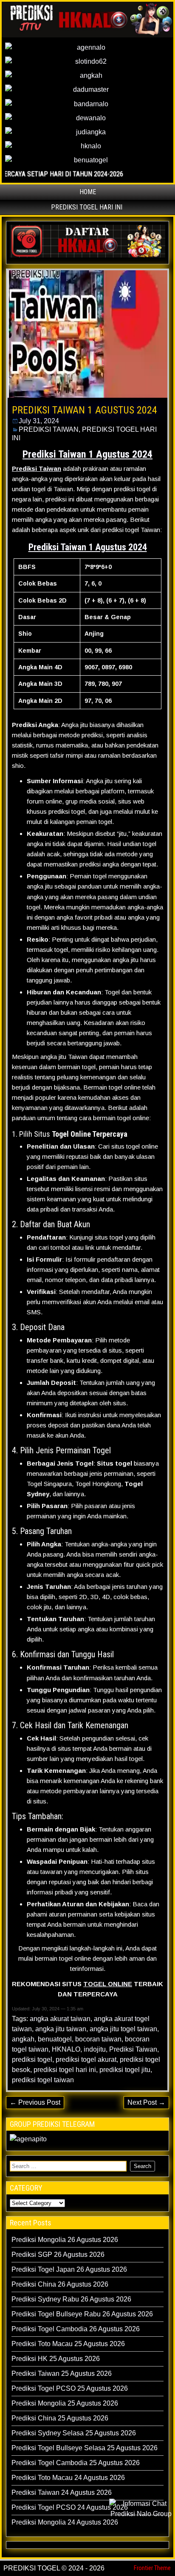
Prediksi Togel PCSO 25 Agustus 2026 (70, 2388)
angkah (23, 2039)
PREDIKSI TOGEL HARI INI (87, 207)
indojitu (95, 2049)
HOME (88, 192)
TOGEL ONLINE (108, 1984)
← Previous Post (35, 2102)
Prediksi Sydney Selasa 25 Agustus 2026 (74, 2433)
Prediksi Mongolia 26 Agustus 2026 (65, 2240)
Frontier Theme (152, 2568)
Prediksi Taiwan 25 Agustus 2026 (62, 2374)
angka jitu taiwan (61, 2029)
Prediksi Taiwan (133, 2049)
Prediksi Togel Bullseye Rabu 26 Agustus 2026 (82, 2314)
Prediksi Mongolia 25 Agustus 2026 (65, 2403)
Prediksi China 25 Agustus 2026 (60, 2418)
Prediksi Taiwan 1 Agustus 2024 (88, 547)
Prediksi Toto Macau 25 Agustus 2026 (68, 2344)
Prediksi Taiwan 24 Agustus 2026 (62, 2492)
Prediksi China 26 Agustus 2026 (60, 2284)
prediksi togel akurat (86, 2059)
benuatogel (55, 2039)
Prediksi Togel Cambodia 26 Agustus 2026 (76, 2329)
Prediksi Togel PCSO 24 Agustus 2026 (70, 2507)
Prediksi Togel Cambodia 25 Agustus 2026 (76, 2463)
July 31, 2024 (39, 421)
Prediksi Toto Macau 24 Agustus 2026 (68, 2478)
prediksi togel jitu (125, 2070)
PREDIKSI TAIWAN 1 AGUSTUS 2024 (85, 410)
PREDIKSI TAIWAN (49, 429)
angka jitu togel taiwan (123, 2029)
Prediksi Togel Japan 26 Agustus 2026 (69, 2269)
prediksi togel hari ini (65, 2070)
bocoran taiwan (98, 2039)
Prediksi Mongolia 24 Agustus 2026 (65, 2522)
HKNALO (66, 2049)
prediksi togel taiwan (43, 2080)
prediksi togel (32, 2059)
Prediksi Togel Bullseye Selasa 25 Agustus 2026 (85, 2448)
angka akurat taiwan (60, 2019)
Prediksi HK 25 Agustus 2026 (56, 2359)
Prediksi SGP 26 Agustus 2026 (58, 2255)
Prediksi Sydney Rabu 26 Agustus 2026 (71, 2299)
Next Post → (146, 2102)
